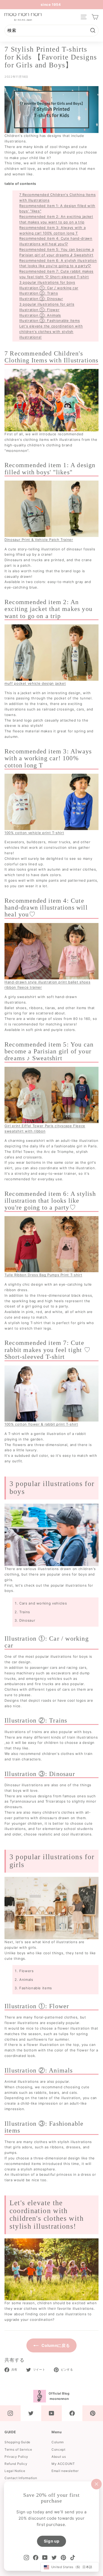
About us (59, 2457)
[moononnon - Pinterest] (93, 2413)
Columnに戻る (55, 2345)
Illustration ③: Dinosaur (41, 299)
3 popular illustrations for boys (47, 282)
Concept (58, 2449)
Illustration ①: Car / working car (49, 288)
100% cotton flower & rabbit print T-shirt (41, 1424)
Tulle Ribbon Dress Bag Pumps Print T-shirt (43, 1275)
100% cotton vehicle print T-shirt (34, 833)
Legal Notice (15, 2471)
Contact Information (21, 2478)
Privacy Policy (16, 2457)
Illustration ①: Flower (39, 310)
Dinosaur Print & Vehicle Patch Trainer (39, 540)
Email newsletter (65, 2471)
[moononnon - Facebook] (72, 2413)
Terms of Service (18, 2449)
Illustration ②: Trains (39, 293)
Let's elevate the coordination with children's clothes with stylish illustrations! (51, 332)
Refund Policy (16, 2464)
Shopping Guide (17, 2442)
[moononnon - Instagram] (10, 2413)
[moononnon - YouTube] (51, 2413)
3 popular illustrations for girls (47, 304)
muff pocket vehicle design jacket (35, 683)
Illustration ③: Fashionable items (50, 320)
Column (58, 2442)
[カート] (95, 17)
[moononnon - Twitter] (31, 2413)
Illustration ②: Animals (40, 315)
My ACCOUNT (63, 2464)
